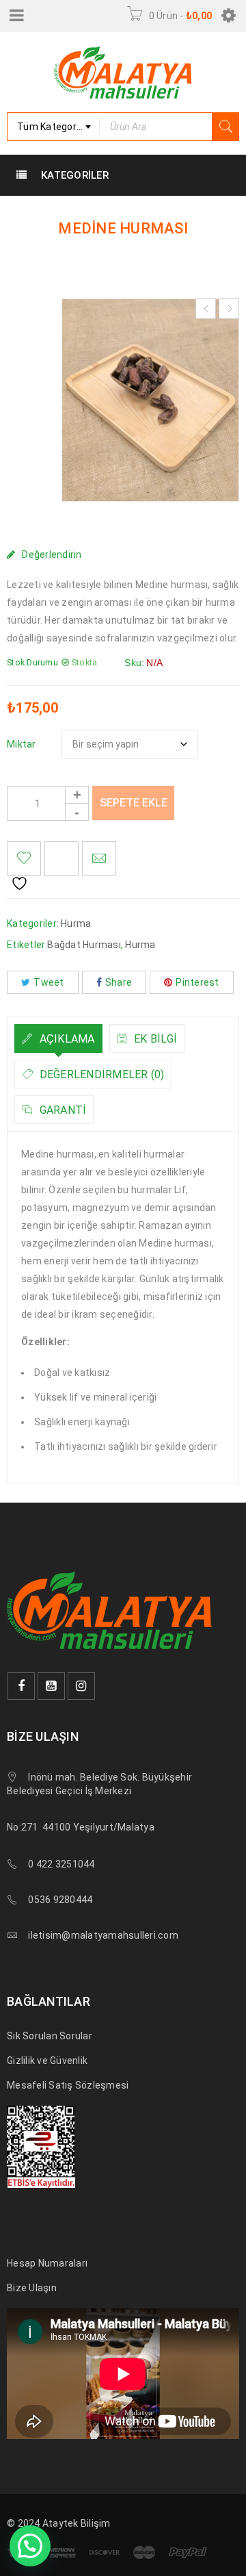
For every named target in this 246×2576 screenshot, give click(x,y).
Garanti (61, 1110)
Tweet (49, 982)
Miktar (22, 744)
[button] (30, 2546)
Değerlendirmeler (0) (100, 1074)
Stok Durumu (32, 662)
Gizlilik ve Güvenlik (47, 2061)
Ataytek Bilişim (77, 2523)
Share (119, 982)
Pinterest (197, 982)
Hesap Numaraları (47, 2263)
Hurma (76, 923)
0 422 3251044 (61, 1864)
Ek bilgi (154, 1039)
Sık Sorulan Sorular (50, 2036)
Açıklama (65, 1039)
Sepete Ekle (134, 803)
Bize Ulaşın (32, 2288)
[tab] (58, 1038)
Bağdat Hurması (84, 945)
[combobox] (53, 127)
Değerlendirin (52, 554)
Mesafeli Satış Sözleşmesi (68, 2085)
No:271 (23, 1827)
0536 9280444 (60, 1900)
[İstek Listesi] (24, 858)
